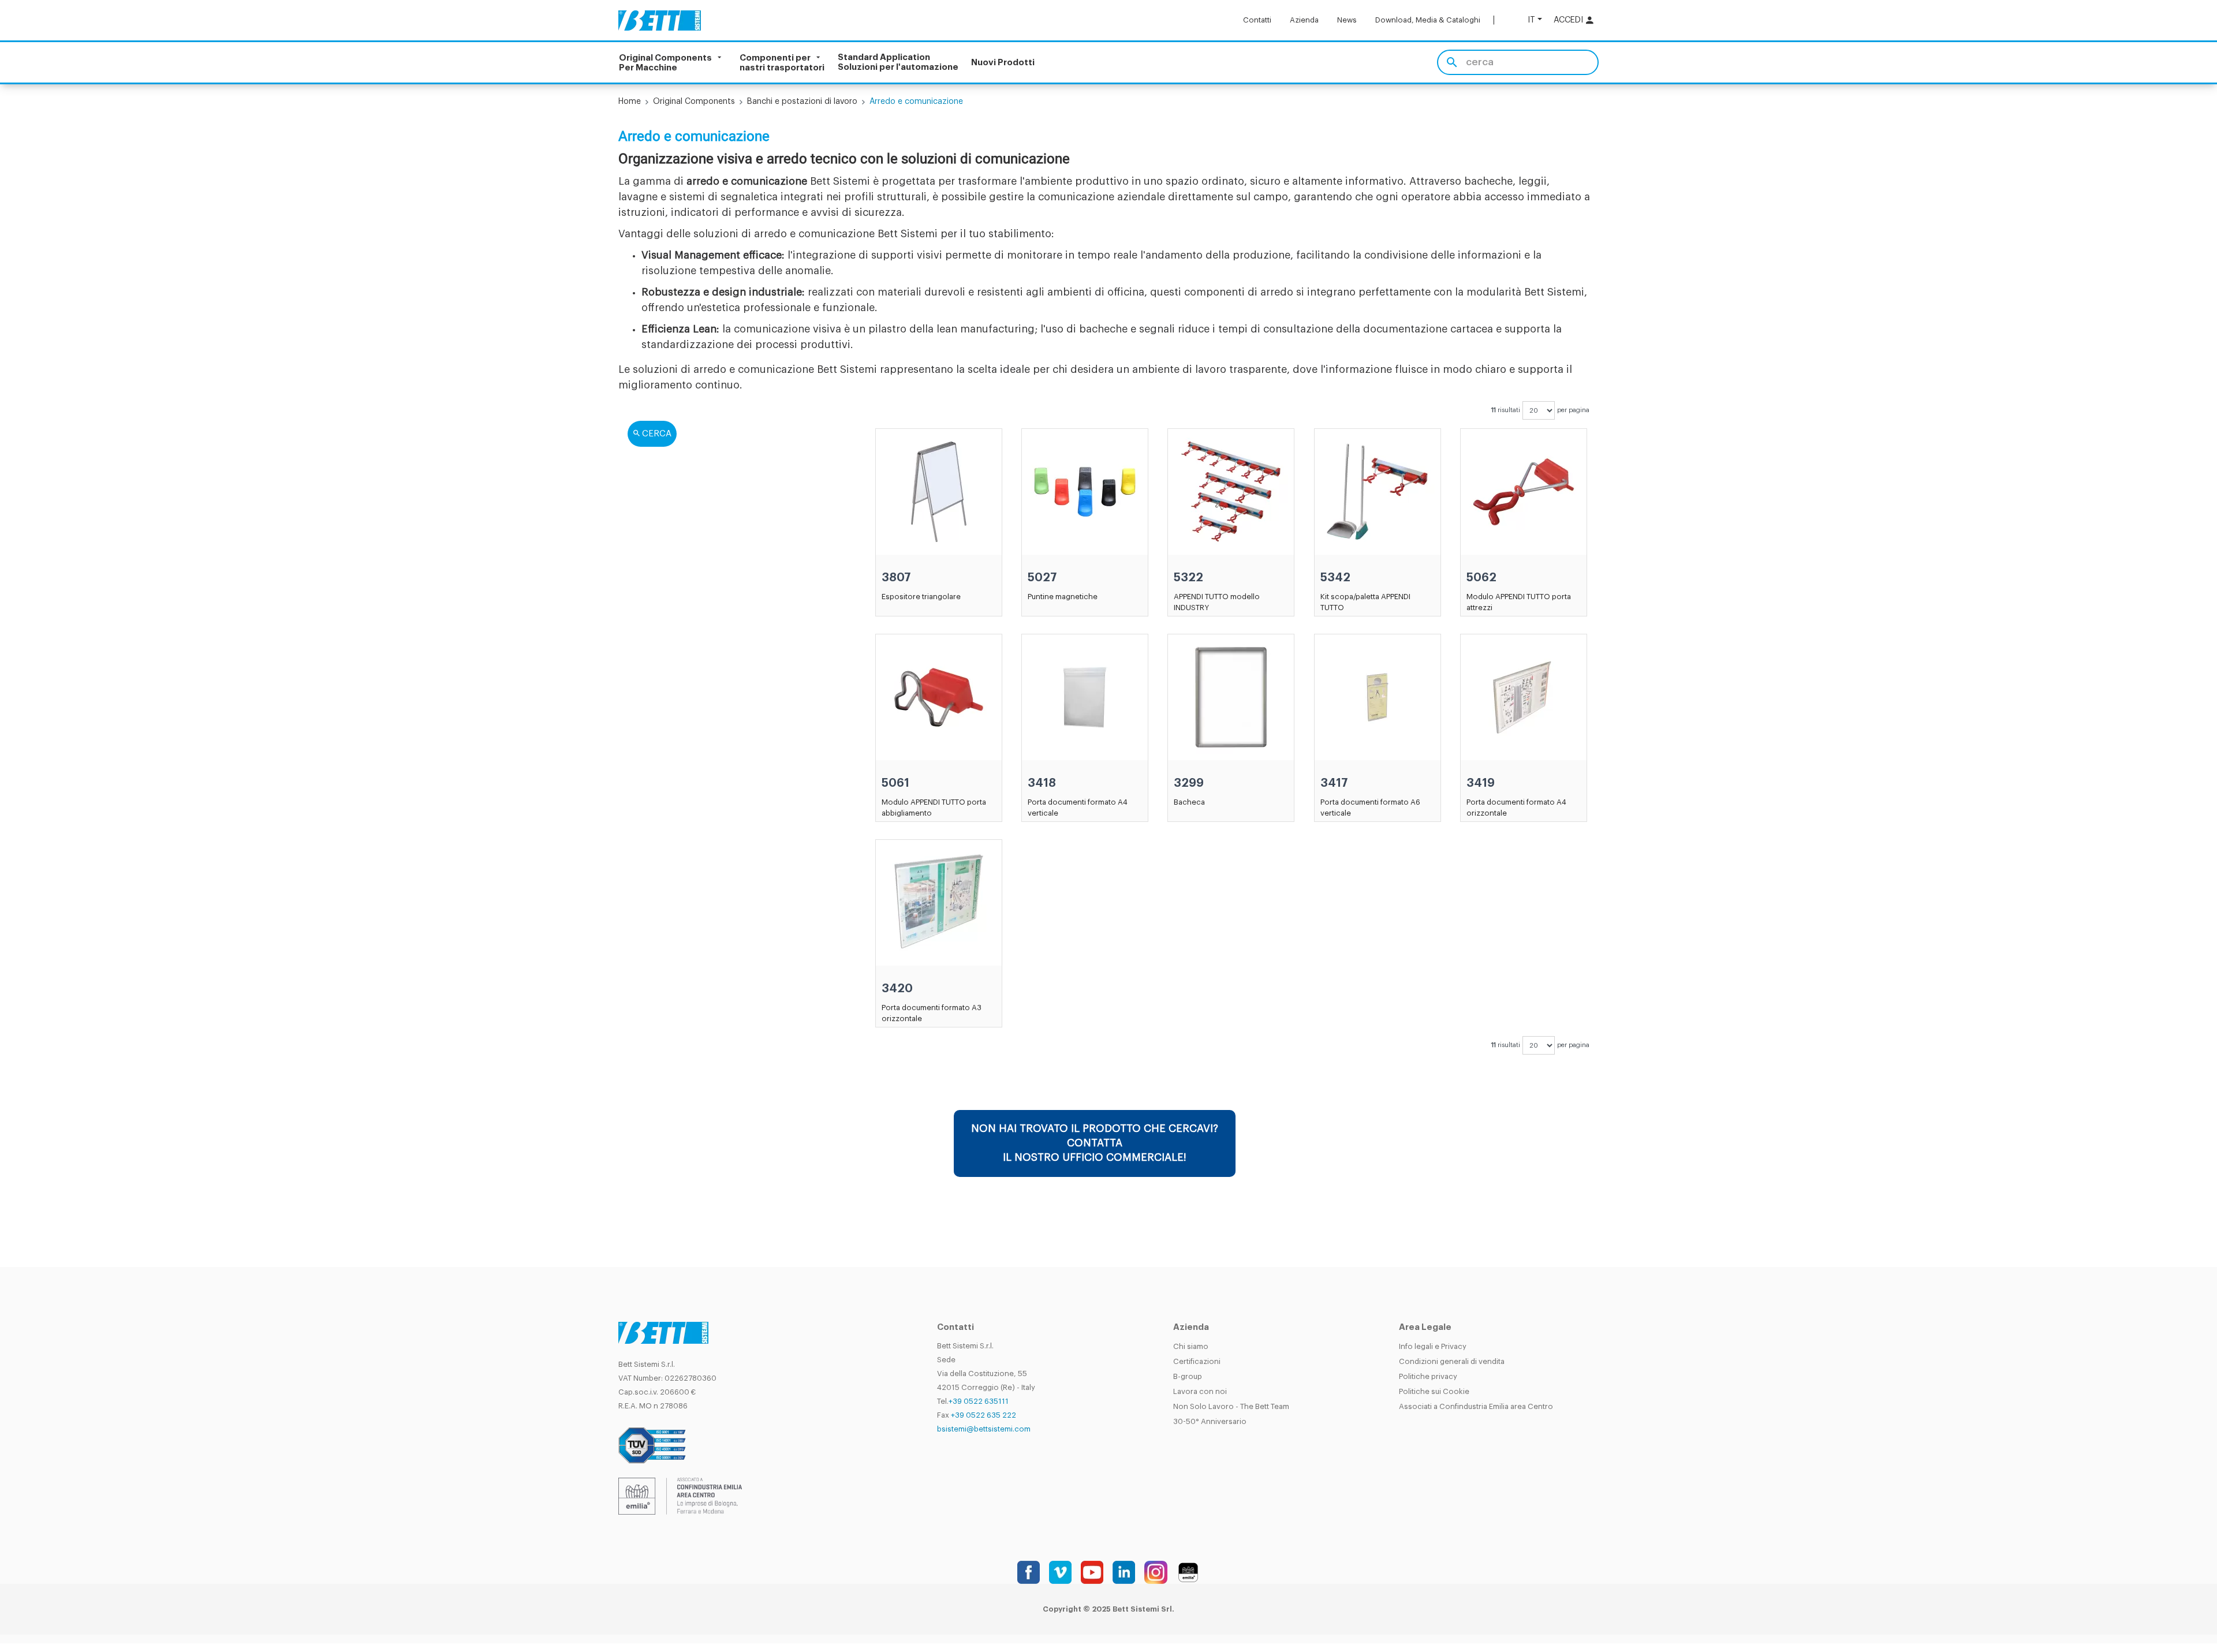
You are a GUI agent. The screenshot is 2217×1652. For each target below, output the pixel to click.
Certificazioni (1197, 1361)
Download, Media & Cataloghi (1428, 20)
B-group (1188, 1376)
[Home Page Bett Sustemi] (660, 20)
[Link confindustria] (680, 1495)
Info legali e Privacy (1433, 1346)
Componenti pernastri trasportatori (782, 62)
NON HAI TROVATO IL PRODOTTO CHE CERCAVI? (1095, 1143)
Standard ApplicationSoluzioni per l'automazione (898, 62)
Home (630, 102)
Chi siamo (1191, 1346)
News (1347, 20)
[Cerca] (1452, 62)
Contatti (1257, 20)
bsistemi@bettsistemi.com (984, 1429)
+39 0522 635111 (979, 1401)
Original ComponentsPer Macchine (665, 62)
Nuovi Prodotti (1003, 63)
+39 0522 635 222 (984, 1415)
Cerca (657, 434)
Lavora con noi (1200, 1391)
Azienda (1304, 20)
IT (1531, 20)
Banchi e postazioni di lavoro (802, 102)
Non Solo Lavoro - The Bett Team (1231, 1406)
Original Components (694, 102)
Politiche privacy (1428, 1376)
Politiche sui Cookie (1434, 1391)
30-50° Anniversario (1210, 1421)
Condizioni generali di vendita (1452, 1361)
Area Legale (1425, 1327)
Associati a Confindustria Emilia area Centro (1476, 1406)
